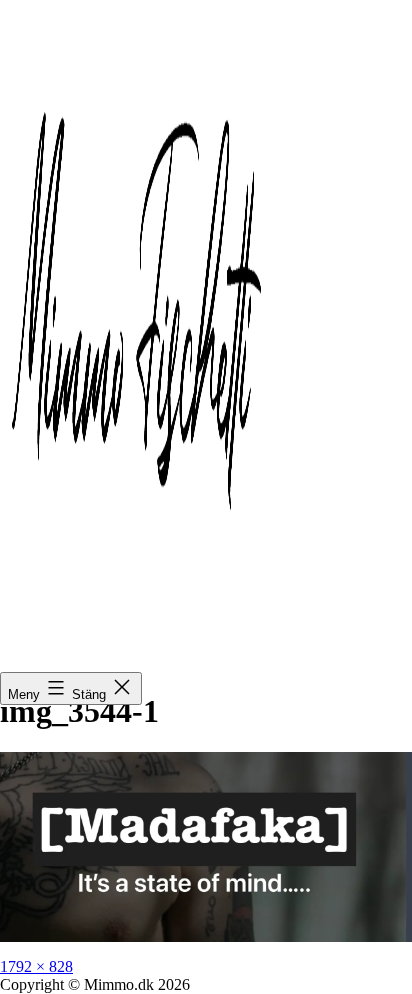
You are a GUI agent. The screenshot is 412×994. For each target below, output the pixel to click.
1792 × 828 (36, 966)
